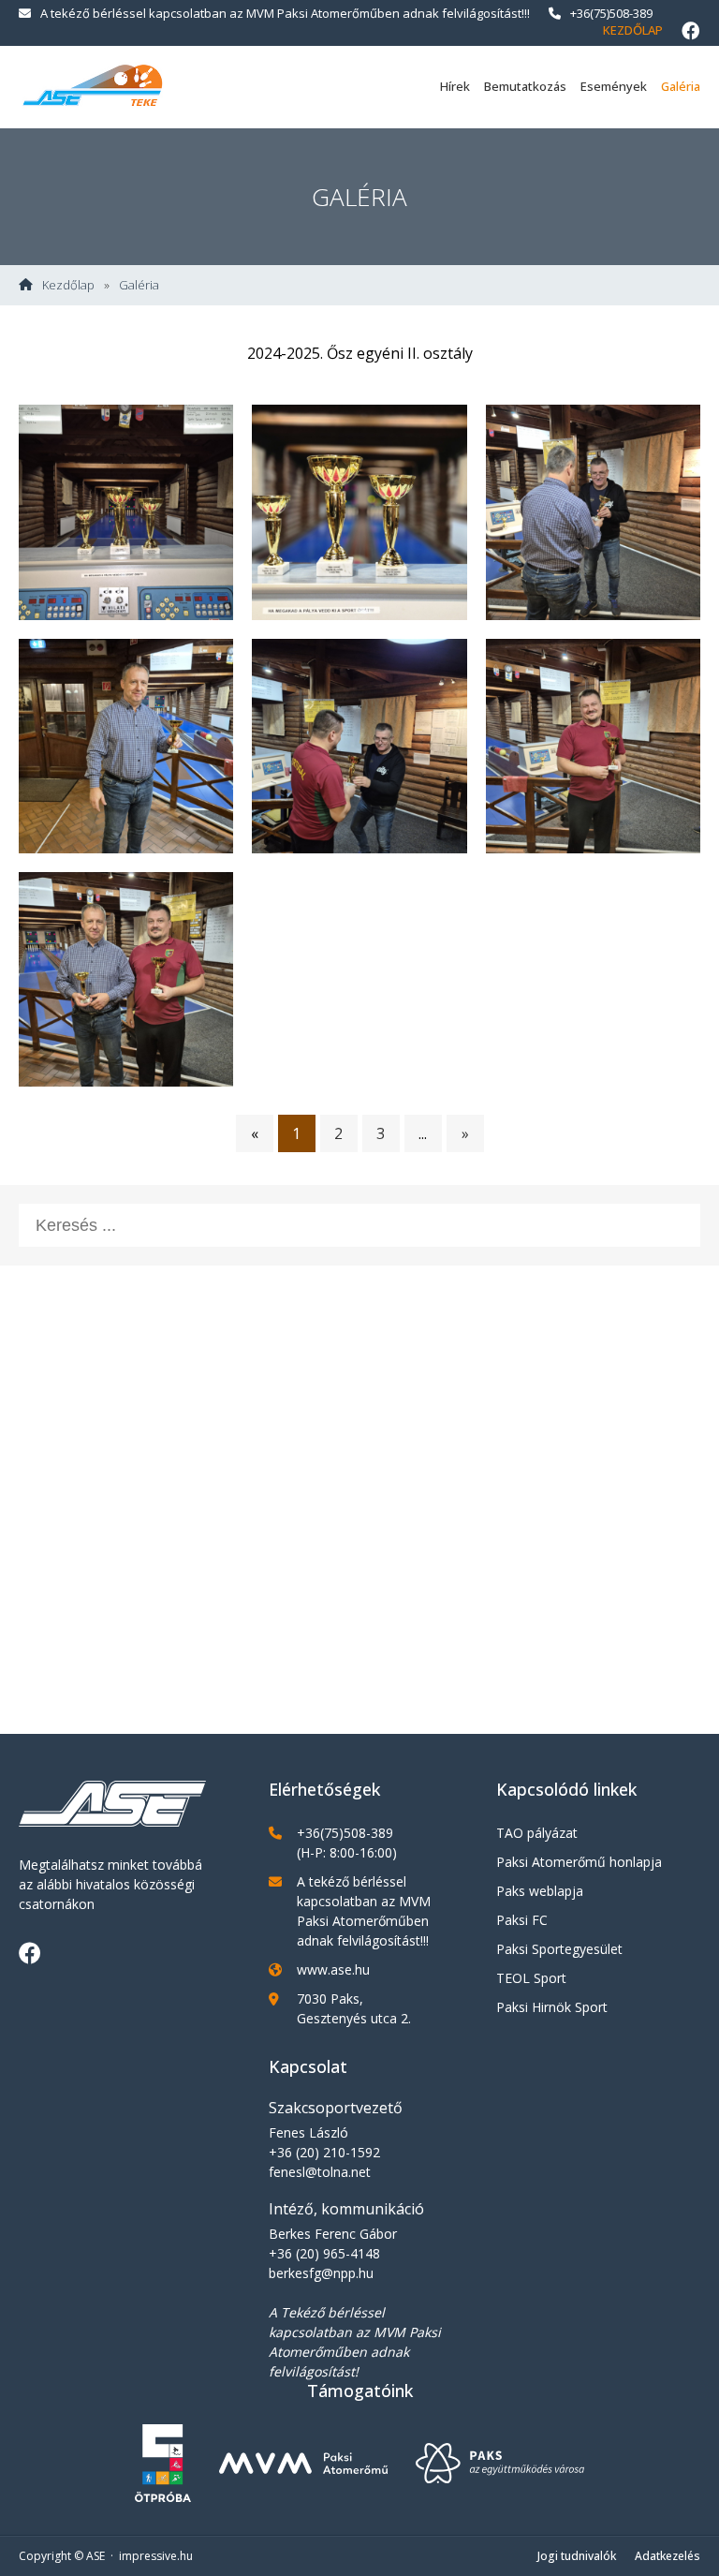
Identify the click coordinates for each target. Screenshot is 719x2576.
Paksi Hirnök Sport (552, 2007)
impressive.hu (156, 2556)
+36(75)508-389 (611, 13)
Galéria (681, 86)
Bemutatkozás (525, 86)
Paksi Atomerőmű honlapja (579, 1862)
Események (614, 86)
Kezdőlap (633, 30)
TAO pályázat (537, 1833)
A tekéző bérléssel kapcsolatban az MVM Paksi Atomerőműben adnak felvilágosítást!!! (285, 13)
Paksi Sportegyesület (559, 1949)
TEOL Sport (531, 1978)
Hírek (455, 86)
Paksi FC (522, 1920)
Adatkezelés (668, 2556)
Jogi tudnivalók (577, 2556)
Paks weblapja (540, 1891)
